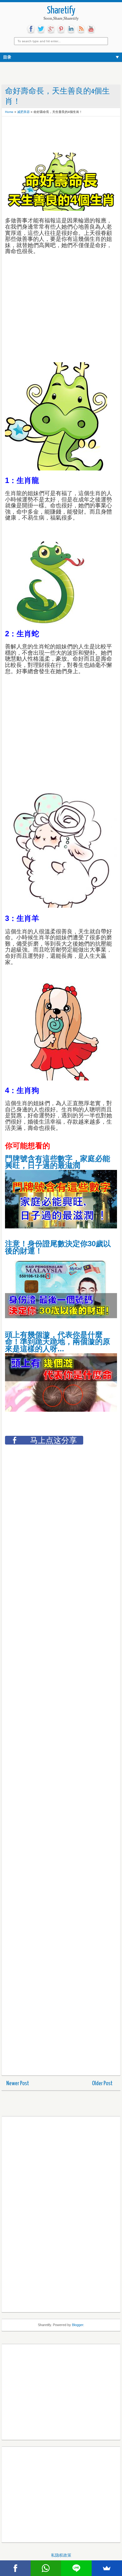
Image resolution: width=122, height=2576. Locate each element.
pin (61, 29)
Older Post (102, 2083)
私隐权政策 (61, 2555)
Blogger (78, 2325)
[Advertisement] (55, 135)
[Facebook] (15, 2568)
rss (81, 29)
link (71, 29)
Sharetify (61, 11)
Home (9, 112)
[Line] (76, 2568)
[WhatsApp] (46, 2568)
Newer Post (18, 2083)
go (51, 29)
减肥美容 (23, 112)
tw (41, 29)
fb (31, 29)
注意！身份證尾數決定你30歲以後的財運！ (58, 1247)
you (91, 29)
